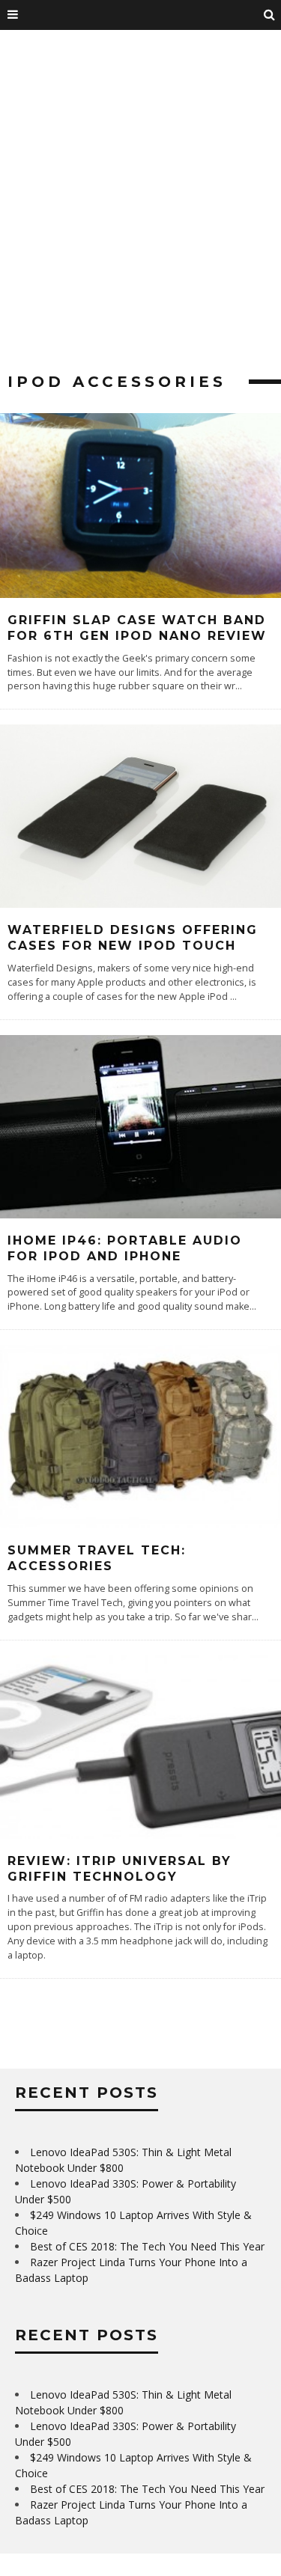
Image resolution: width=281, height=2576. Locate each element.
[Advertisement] (140, 208)
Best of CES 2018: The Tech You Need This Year (147, 2246)
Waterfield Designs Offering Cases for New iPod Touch (133, 938)
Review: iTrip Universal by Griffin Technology (120, 1869)
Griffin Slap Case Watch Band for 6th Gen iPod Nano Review (137, 628)
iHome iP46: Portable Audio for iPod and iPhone (125, 1248)
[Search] (270, 15)
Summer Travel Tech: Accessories (97, 1558)
